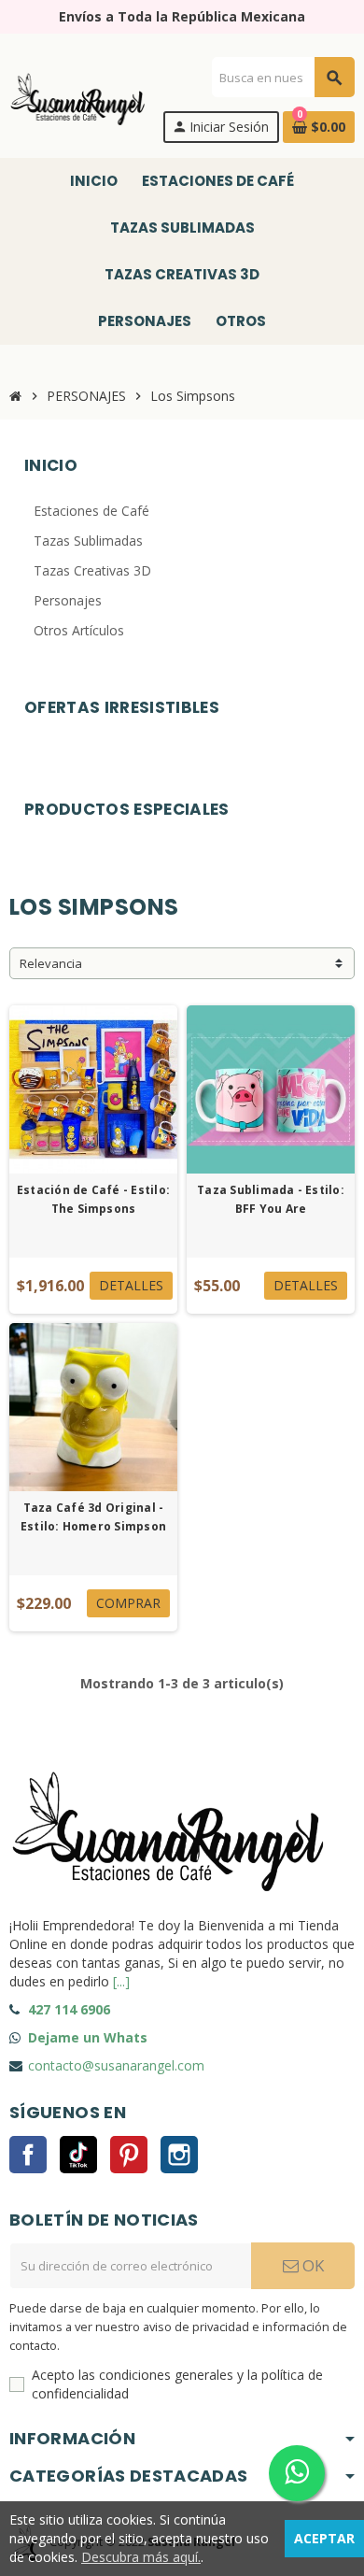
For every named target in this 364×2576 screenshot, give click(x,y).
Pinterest (129, 2155)
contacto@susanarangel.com (116, 2065)
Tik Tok (78, 2155)
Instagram (179, 2155)
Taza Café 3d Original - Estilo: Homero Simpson (93, 1517)
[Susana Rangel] (78, 99)
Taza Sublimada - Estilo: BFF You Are (271, 1199)
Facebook (28, 2155)
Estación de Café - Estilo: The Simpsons (93, 1199)
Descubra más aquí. (141, 2557)
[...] (121, 1981)
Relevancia (51, 963)
